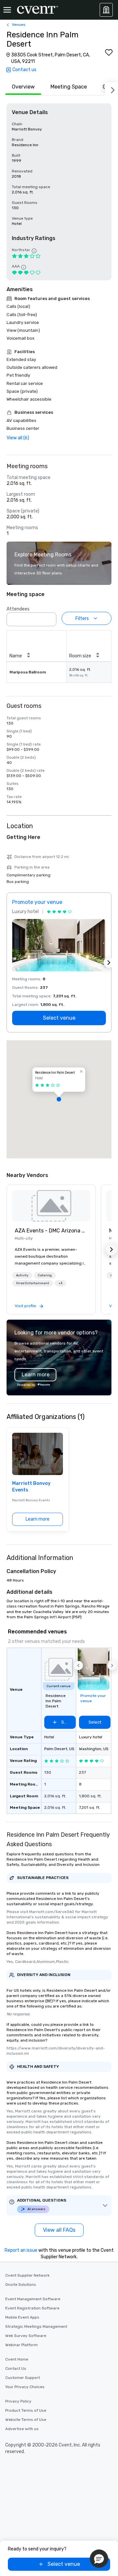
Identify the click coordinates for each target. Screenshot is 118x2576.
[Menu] (7, 10)
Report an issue (21, 2250)
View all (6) (18, 438)
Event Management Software (33, 2299)
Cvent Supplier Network (27, 2275)
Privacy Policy (18, 2401)
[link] (51, 1206)
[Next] (111, 89)
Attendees (18, 609)
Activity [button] (22, 1275)
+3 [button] (60, 1283)
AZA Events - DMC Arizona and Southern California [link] (51, 1231)
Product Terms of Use (26, 2410)
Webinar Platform (21, 2345)
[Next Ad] (109, 963)
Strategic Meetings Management (36, 2326)
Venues (19, 25)
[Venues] (106, 10)
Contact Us (16, 2368)
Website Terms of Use (26, 2420)
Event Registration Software (32, 2308)
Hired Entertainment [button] (33, 1283)
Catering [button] (45, 1275)
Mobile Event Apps (22, 2317)
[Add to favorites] (109, 52)
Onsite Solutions (21, 2285)
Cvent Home (17, 2359)
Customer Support (23, 2378)
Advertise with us (22, 2429)
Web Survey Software (26, 2336)
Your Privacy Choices (25, 2387)
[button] (49, 617)
